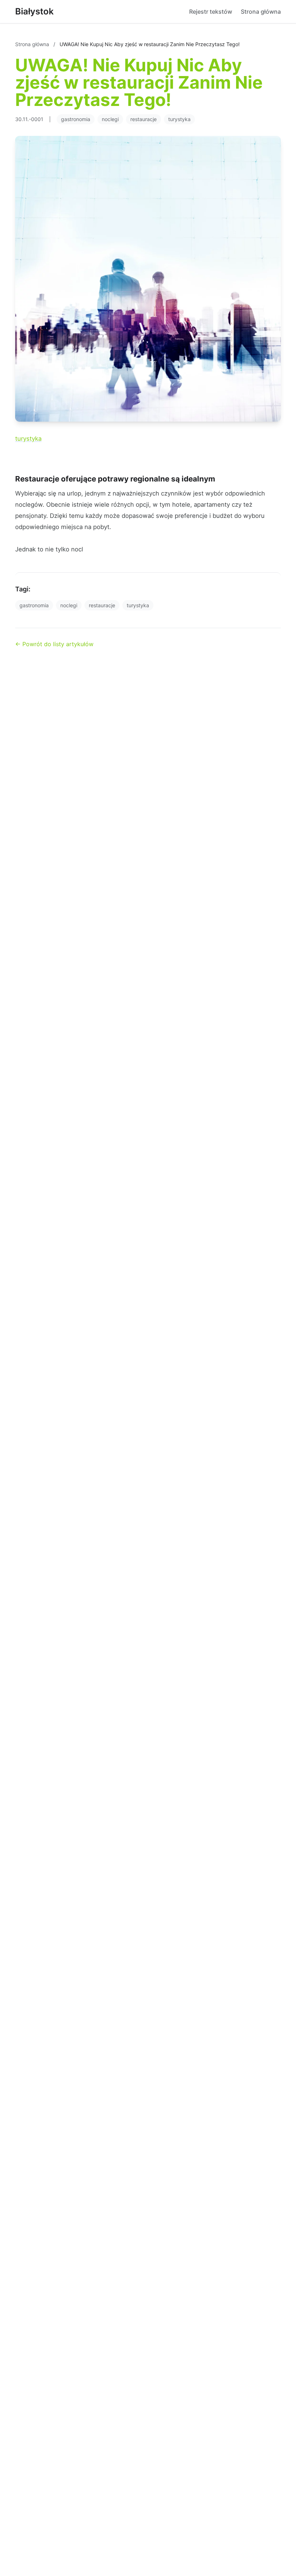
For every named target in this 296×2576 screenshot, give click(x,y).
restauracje (143, 119)
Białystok (34, 11)
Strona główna (261, 12)
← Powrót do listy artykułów (54, 644)
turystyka (179, 119)
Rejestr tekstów (211, 12)
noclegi (110, 119)
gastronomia (76, 119)
